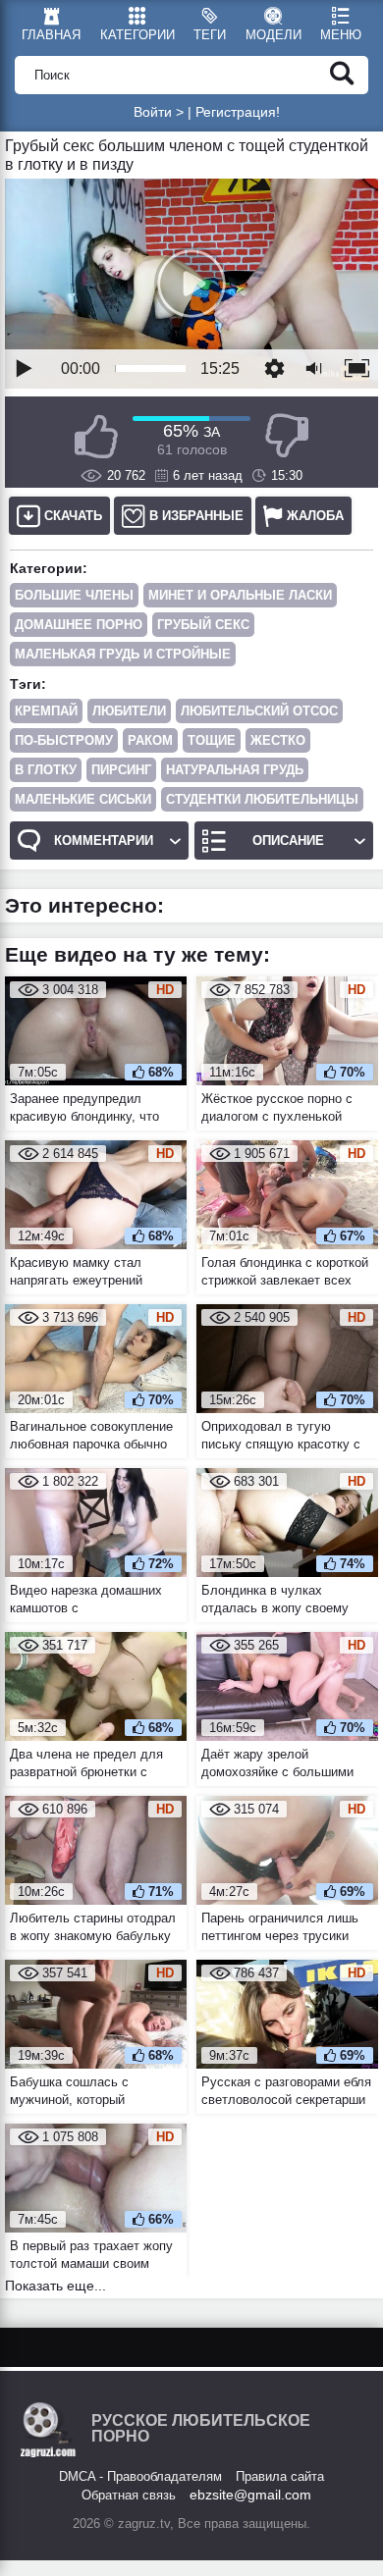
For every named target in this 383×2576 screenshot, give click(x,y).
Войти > (159, 112)
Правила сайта (280, 2476)
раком (150, 740)
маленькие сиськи (83, 799)
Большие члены (74, 595)
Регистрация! (238, 112)
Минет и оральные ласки (240, 595)
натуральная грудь (235, 770)
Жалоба (315, 516)
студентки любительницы (262, 799)
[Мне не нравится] (287, 436)
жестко (278, 740)
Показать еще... (55, 2286)
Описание (288, 841)
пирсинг (121, 770)
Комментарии (104, 841)
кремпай (46, 711)
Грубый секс (203, 625)
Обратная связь (129, 2495)
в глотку (46, 770)
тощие (212, 740)
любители (129, 711)
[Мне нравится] (96, 436)
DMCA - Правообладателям (140, 2476)
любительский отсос (259, 711)
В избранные (196, 516)
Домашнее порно (79, 625)
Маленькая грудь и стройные (123, 654)
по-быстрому (64, 740)
